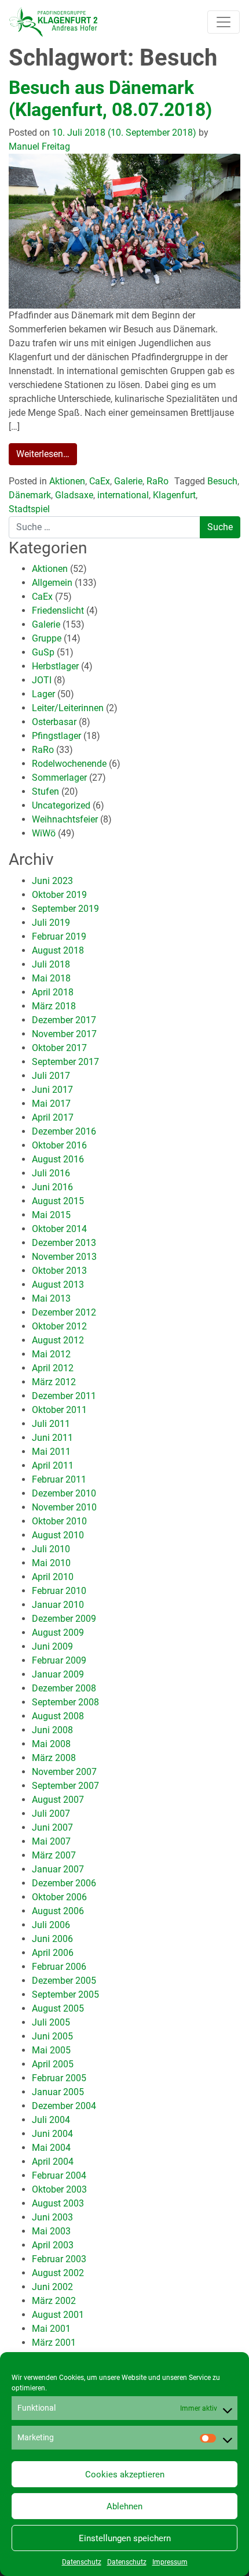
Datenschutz (82, 2562)
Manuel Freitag (39, 146)
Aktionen (67, 481)
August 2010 (58, 1535)
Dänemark (30, 495)
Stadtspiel (29, 509)
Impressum (170, 2562)
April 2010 (53, 1577)
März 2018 (54, 1006)
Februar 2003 (59, 2259)
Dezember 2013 (64, 1243)
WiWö (44, 833)
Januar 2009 (58, 1674)
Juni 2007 (52, 1827)
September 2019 (65, 909)
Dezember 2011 (64, 1396)
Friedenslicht (58, 611)
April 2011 (53, 1465)
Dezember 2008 (64, 1688)
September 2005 (65, 1995)
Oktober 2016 (59, 1145)
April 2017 (53, 1117)
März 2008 (54, 1758)
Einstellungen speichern (125, 2538)
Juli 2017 (51, 1076)
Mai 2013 (51, 1298)
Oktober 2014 (59, 1229)
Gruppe (47, 638)
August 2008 (58, 1716)
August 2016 (58, 1159)
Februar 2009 (59, 1660)
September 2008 (65, 1702)
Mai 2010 (51, 1563)
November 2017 (64, 1034)
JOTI (42, 680)
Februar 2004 (59, 2175)
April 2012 (53, 1368)
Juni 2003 (52, 2217)
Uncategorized (61, 805)
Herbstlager (55, 666)
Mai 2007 (51, 1841)
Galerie (128, 481)
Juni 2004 (52, 2134)
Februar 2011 (59, 1479)
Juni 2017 (52, 1090)
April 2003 (53, 2245)
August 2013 (58, 1285)
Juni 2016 (52, 1187)
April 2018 (53, 992)
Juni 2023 (52, 881)
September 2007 (65, 1786)
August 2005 (58, 2008)
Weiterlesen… (43, 454)
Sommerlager (59, 778)
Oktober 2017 (59, 1048)
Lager (43, 694)
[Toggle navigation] (224, 22)
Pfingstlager (56, 736)
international (123, 495)
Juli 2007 (51, 1814)
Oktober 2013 (59, 1271)
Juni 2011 (52, 1438)
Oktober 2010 (59, 1521)
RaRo (158, 481)
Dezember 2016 (64, 1131)
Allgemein (52, 583)
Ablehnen (124, 2506)
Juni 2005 (52, 2036)
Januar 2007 (58, 1869)
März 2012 (54, 1382)
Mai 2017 (51, 1104)
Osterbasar (54, 722)
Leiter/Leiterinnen (68, 708)
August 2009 (58, 1633)
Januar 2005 (58, 2092)
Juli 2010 (51, 1549)
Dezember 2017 (64, 1020)
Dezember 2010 (64, 1493)
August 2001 (58, 2315)
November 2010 (64, 1507)
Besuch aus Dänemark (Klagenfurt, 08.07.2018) (110, 99)
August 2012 (58, 1340)
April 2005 (53, 2064)
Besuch (222, 481)
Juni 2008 (52, 1730)
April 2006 (53, 1953)
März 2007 (54, 1855)
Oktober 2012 (59, 1326)
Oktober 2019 (59, 895)
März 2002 (54, 2301)
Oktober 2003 (59, 2189)
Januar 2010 (58, 1605)
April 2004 (53, 2162)
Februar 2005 (59, 2078)
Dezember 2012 (64, 1312)
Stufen (45, 791)
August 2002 (58, 2273)
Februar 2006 (59, 1967)
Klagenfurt (174, 495)
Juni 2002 (52, 2287)
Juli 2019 (51, 923)
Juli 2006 (51, 1925)
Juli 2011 (51, 1424)
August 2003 (58, 2203)
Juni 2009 (52, 1646)
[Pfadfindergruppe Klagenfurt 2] (53, 22)
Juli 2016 (51, 1173)
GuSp (43, 652)
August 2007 (58, 1800)
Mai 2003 (51, 2231)
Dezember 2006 (64, 1883)
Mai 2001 (51, 2329)
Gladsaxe (74, 495)
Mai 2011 (51, 1452)
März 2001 (54, 2343)
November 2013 (64, 1257)
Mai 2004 (51, 2148)
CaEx (100, 481)
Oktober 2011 (59, 1410)
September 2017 (65, 1062)
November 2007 (64, 1772)
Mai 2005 (51, 2050)
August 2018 (58, 950)
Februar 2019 (59, 936)
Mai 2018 (51, 978)
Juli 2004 (51, 2120)
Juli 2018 (51, 964)
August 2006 (58, 1911)
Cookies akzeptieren (125, 2474)
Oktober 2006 (59, 1897)
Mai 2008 (51, 1744)
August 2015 (58, 1201)
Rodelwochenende (69, 764)
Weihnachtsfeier (65, 819)
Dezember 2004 (64, 2106)
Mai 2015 (51, 1215)
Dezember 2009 (64, 1619)
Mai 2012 (51, 1354)
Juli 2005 (51, 2022)
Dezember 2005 (64, 1981)
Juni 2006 (52, 1939)
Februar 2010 (59, 1591)
